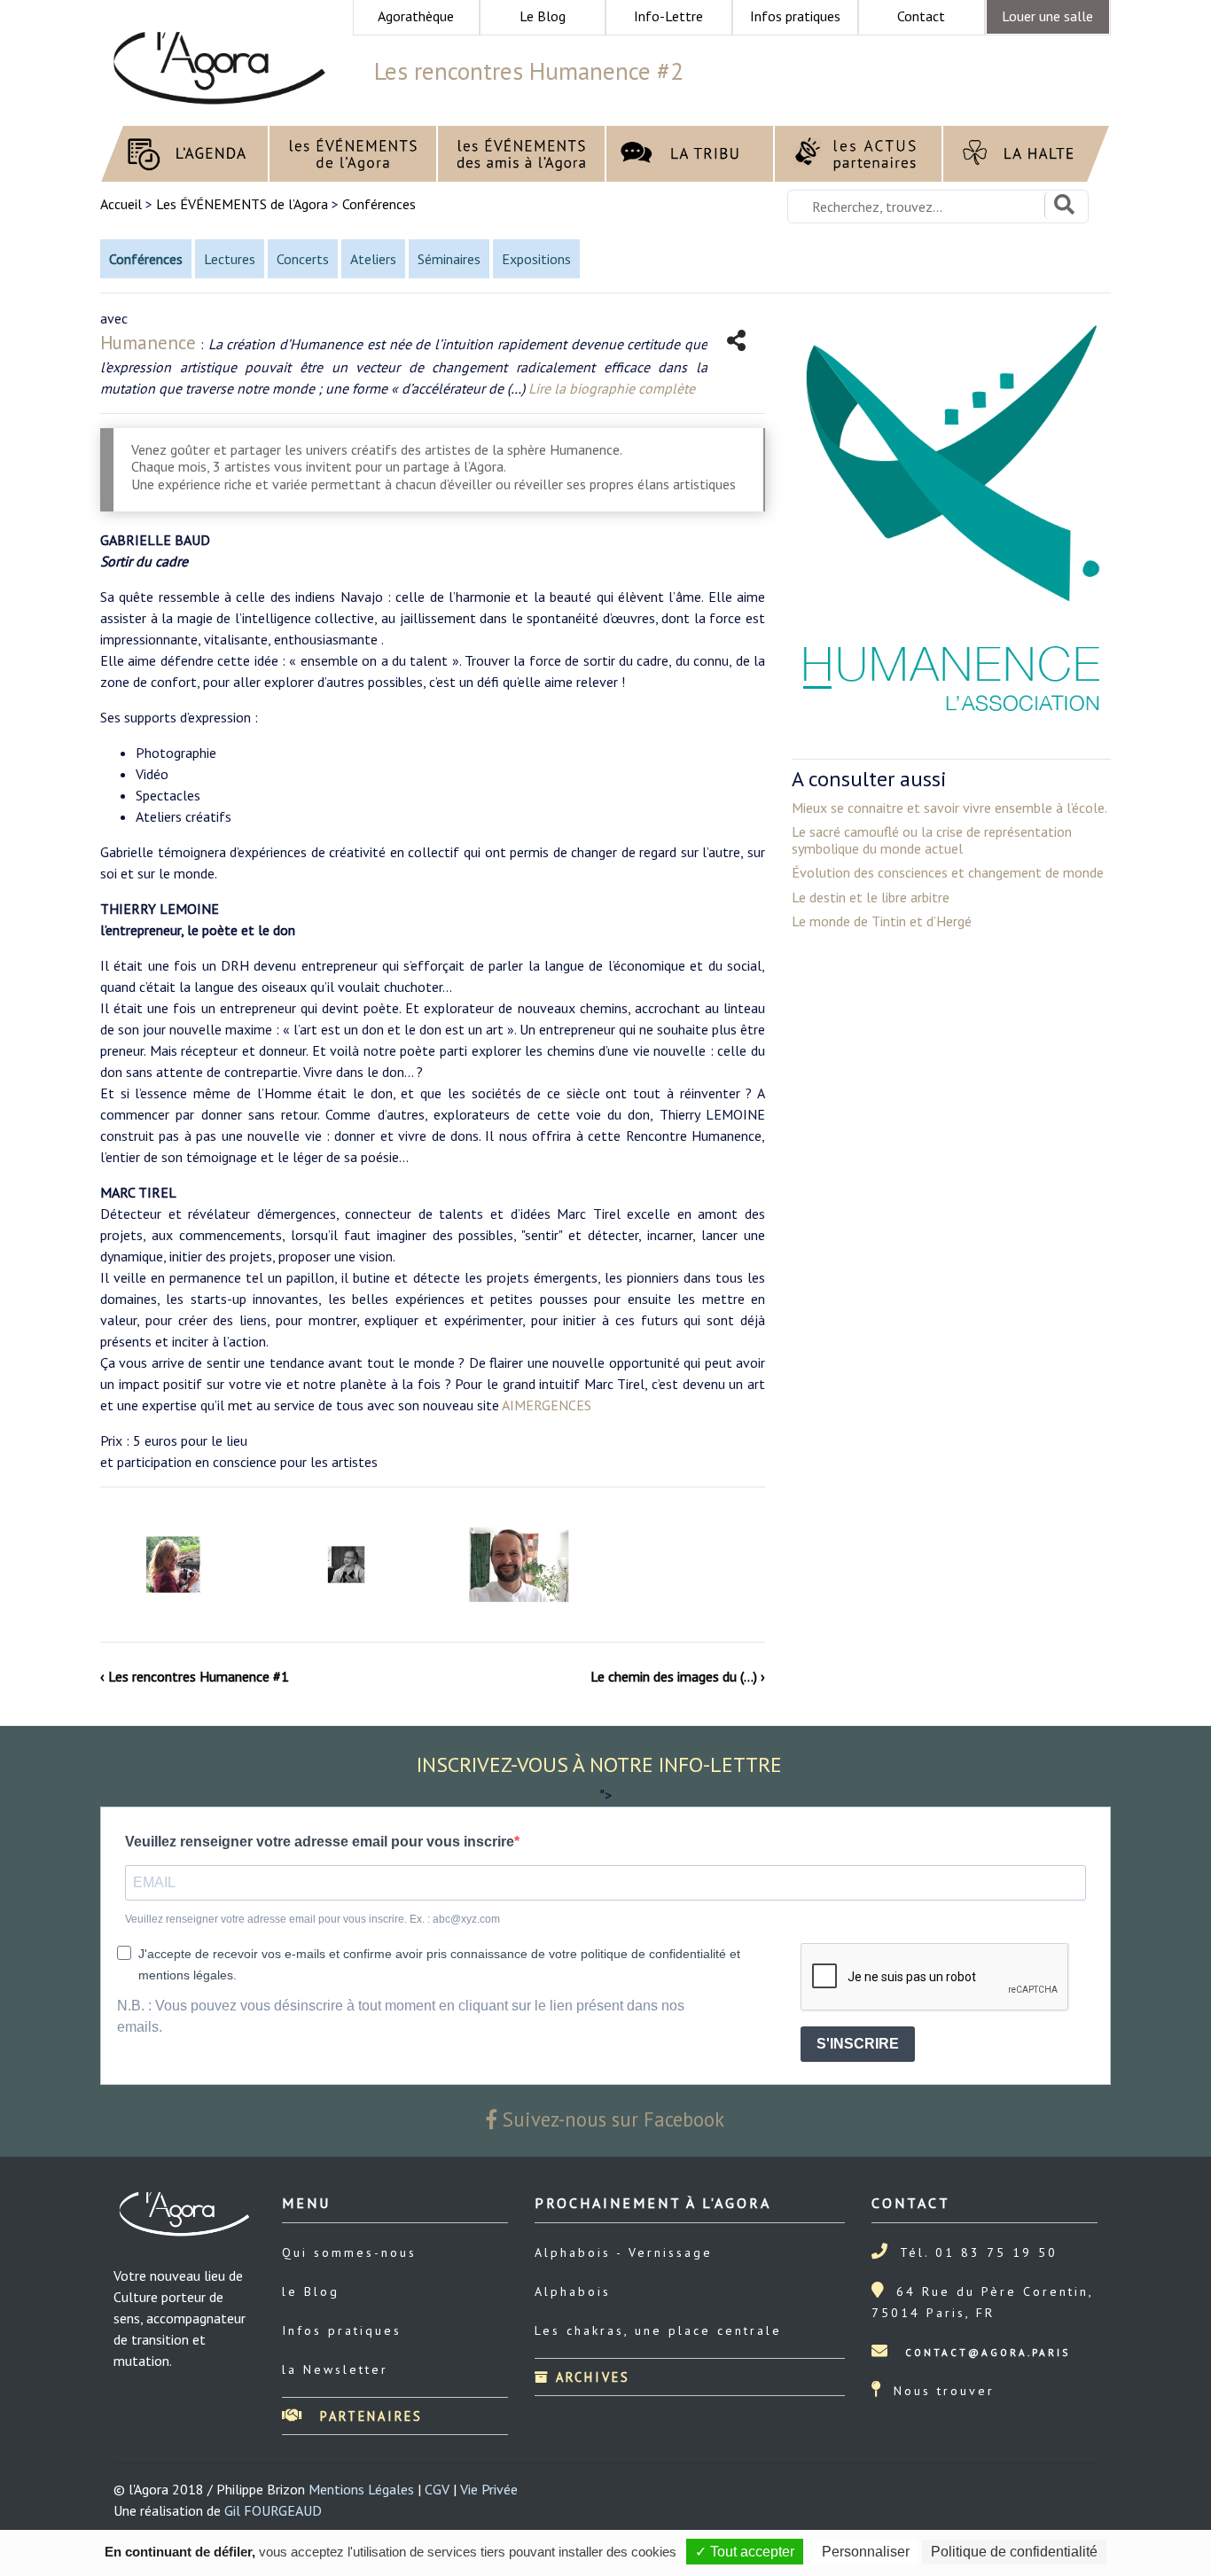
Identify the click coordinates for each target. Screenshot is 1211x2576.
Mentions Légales (361, 2489)
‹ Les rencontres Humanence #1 (195, 1676)
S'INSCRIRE (858, 2044)
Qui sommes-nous (349, 2252)
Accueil (123, 204)
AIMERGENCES (547, 1405)
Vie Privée (489, 2489)
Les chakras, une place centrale (658, 2330)
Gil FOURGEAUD (273, 2510)
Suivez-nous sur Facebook (611, 2119)
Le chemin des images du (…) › (678, 1676)
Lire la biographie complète (612, 388)
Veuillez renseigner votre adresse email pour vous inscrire (320, 1842)
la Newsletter (335, 2369)
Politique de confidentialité (1014, 2552)
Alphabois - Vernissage (624, 2252)
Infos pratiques (342, 2330)
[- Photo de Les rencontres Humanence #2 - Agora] (173, 1565)
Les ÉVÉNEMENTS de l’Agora (242, 204)
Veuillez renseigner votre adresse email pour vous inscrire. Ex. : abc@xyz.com (313, 1919)
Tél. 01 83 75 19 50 (979, 2252)
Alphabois (573, 2291)
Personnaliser (866, 2552)
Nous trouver (944, 2391)
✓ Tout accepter (745, 2552)
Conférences (379, 204)
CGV (437, 2489)
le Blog (311, 2291)
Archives (590, 2377)
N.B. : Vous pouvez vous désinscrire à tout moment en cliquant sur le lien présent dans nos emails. (401, 2016)
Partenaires (368, 2416)
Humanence (148, 343)
